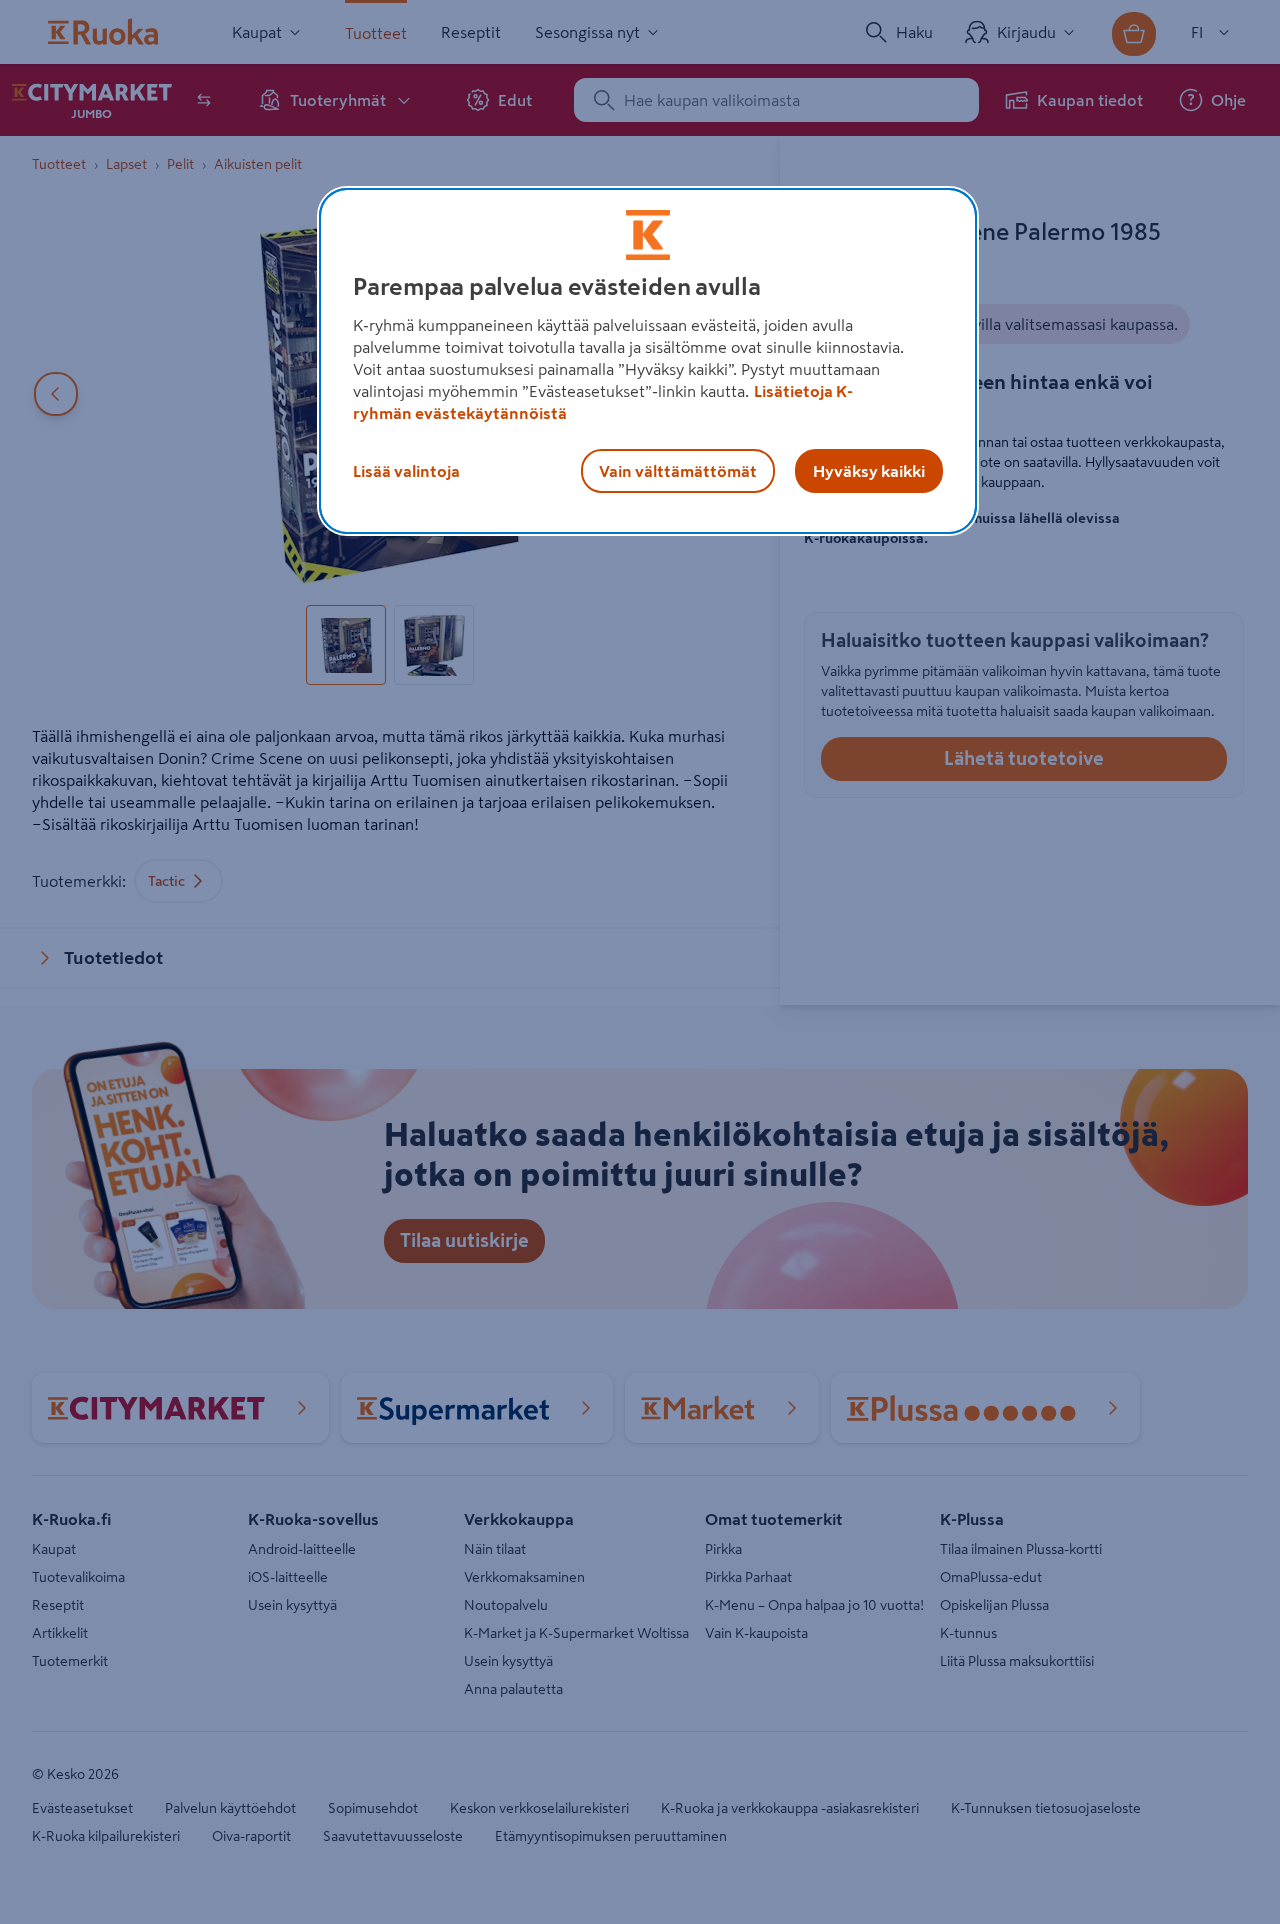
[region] (648, 361)
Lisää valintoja (406, 471)
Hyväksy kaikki (869, 471)
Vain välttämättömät (678, 471)
